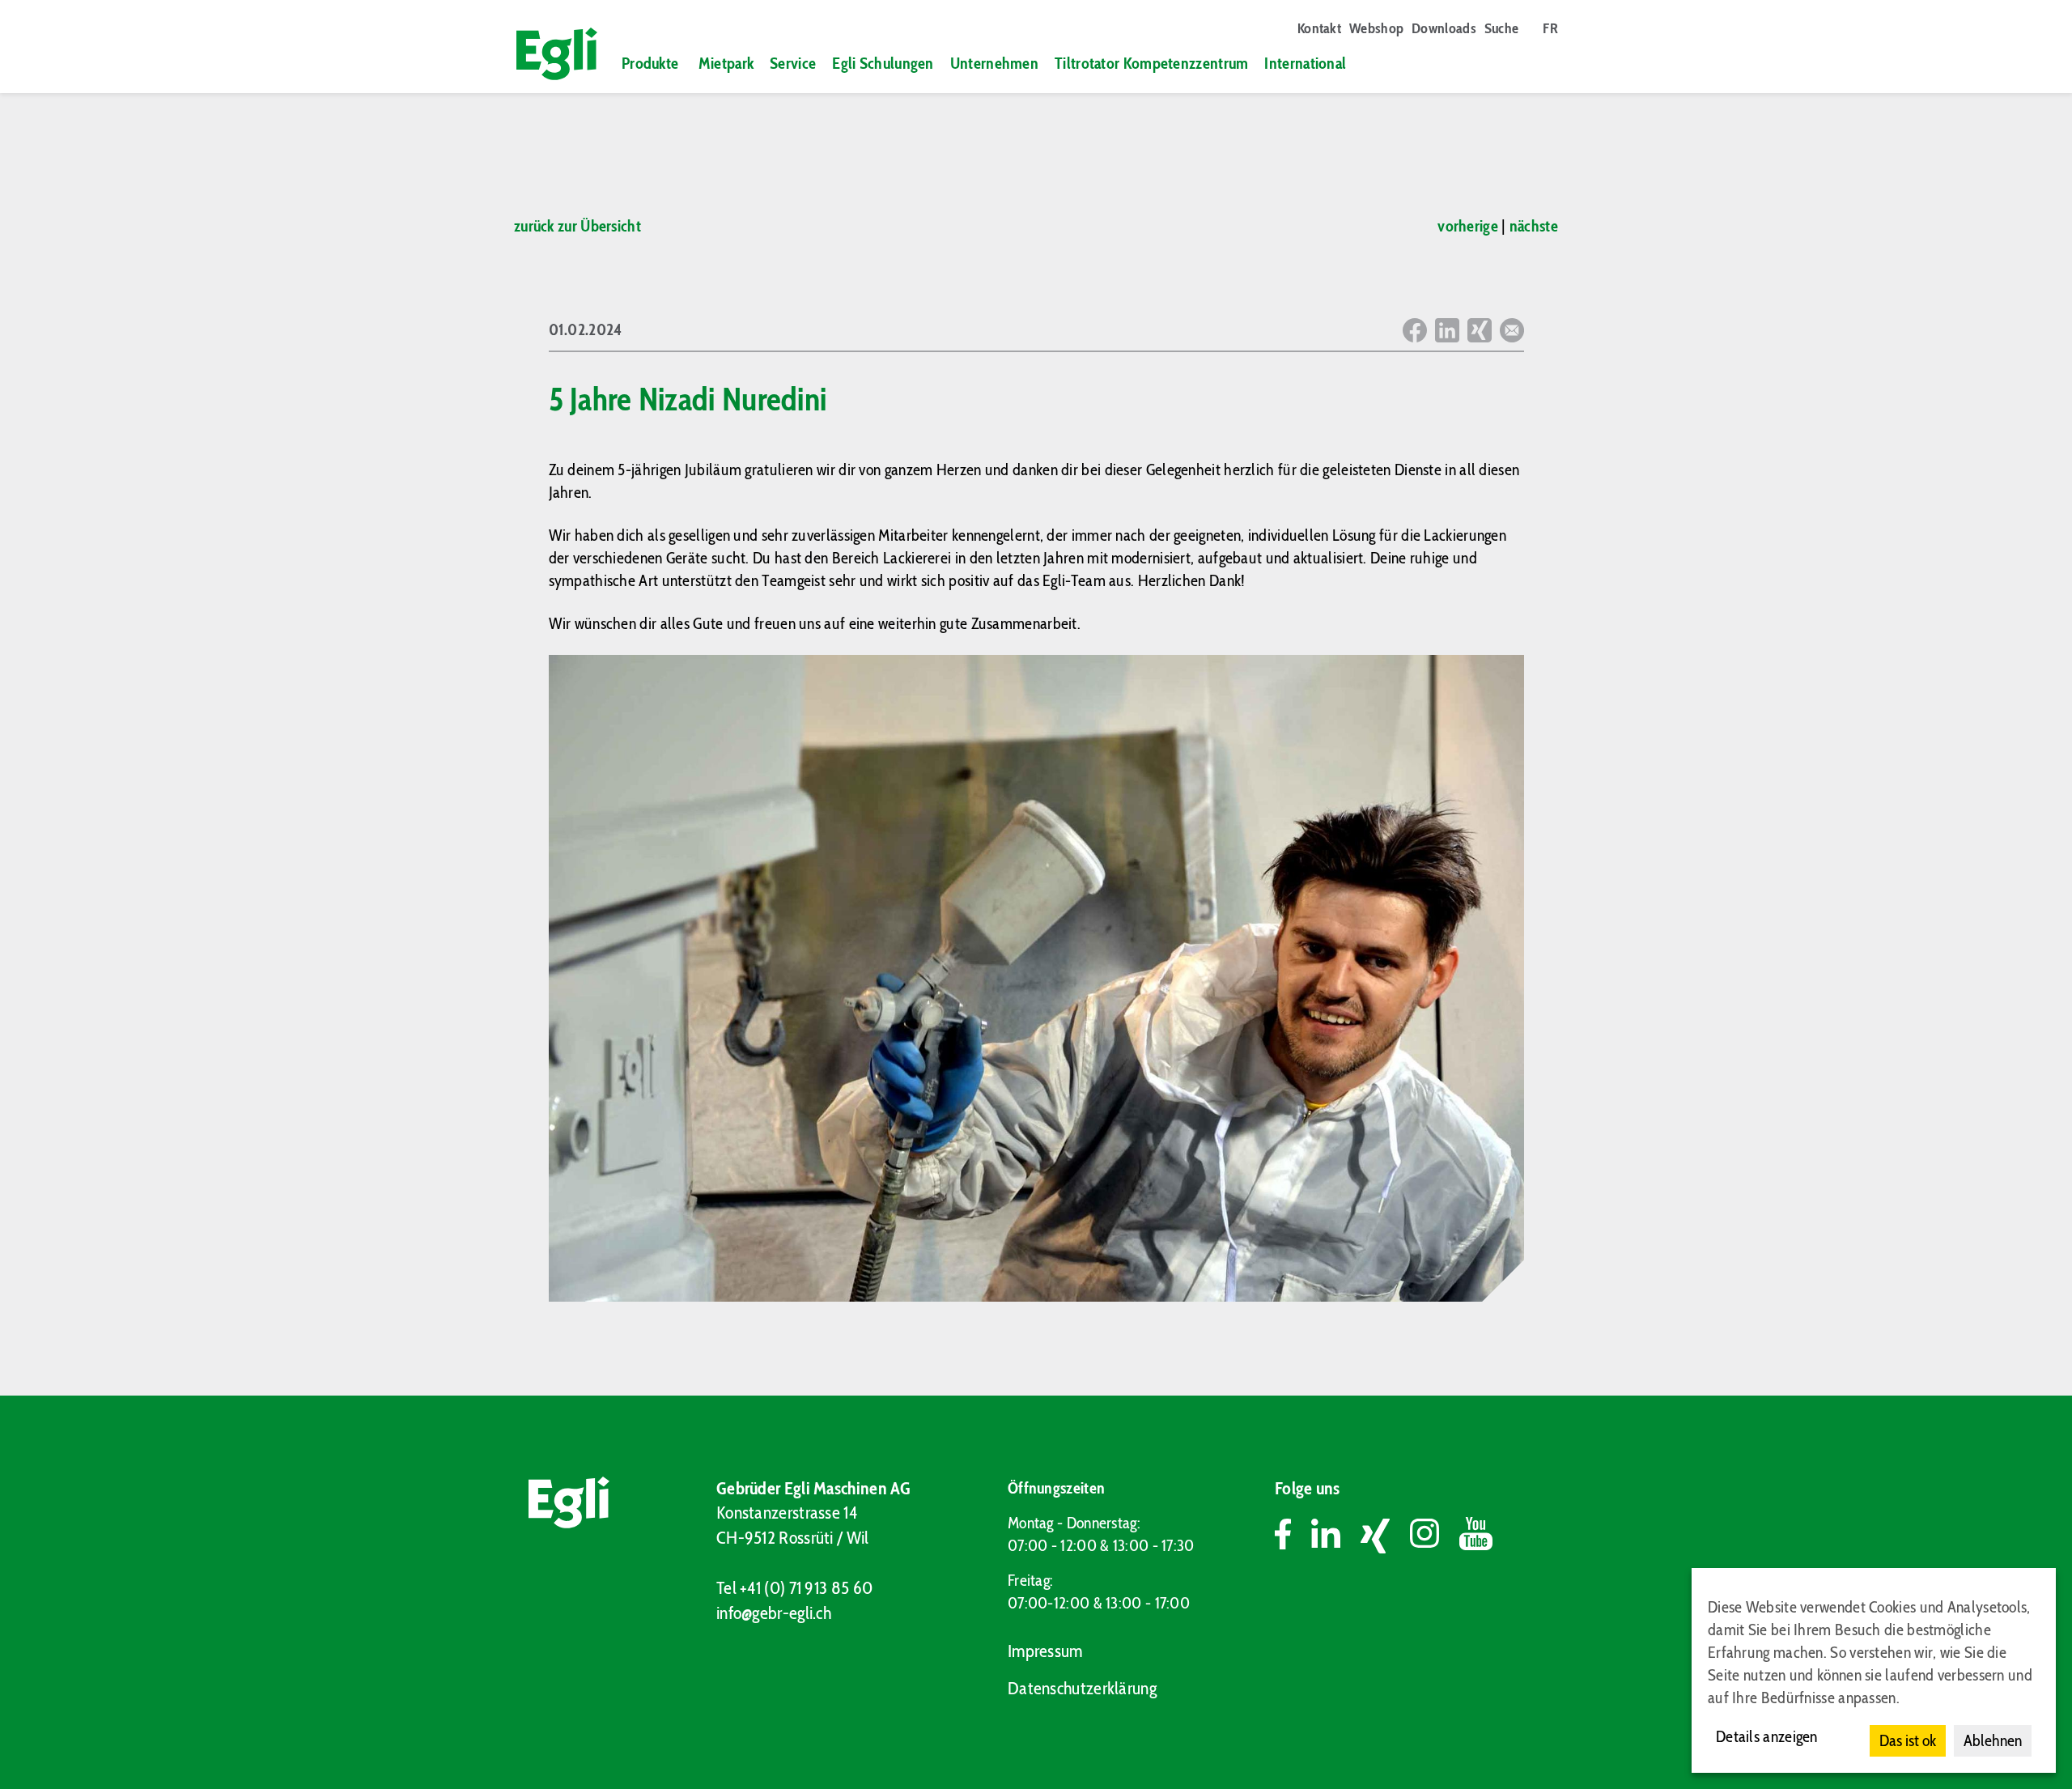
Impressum (1045, 1651)
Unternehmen (994, 63)
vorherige (1468, 226)
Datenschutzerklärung (1082, 1688)
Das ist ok (1908, 1740)
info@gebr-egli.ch (774, 1613)
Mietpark (726, 63)
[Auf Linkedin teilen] (1447, 330)
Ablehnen (1993, 1740)
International (1305, 63)
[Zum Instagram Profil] (1435, 1536)
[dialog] (1874, 1670)
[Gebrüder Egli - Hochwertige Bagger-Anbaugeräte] (550, 54)
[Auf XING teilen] (1480, 330)
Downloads (1444, 28)
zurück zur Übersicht (577, 226)
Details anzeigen (1767, 1736)
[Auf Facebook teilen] (1415, 330)
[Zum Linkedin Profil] (1336, 1536)
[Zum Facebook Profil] (1293, 1536)
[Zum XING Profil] (1385, 1536)
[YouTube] (1476, 1536)
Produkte (650, 63)
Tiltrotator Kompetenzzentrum (1151, 63)
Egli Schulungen (883, 63)
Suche (1502, 28)
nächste (1534, 226)
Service (793, 63)
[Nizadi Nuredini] (1036, 978)
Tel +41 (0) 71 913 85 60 (794, 1588)
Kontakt (1319, 28)
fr (1550, 28)
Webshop (1376, 28)
